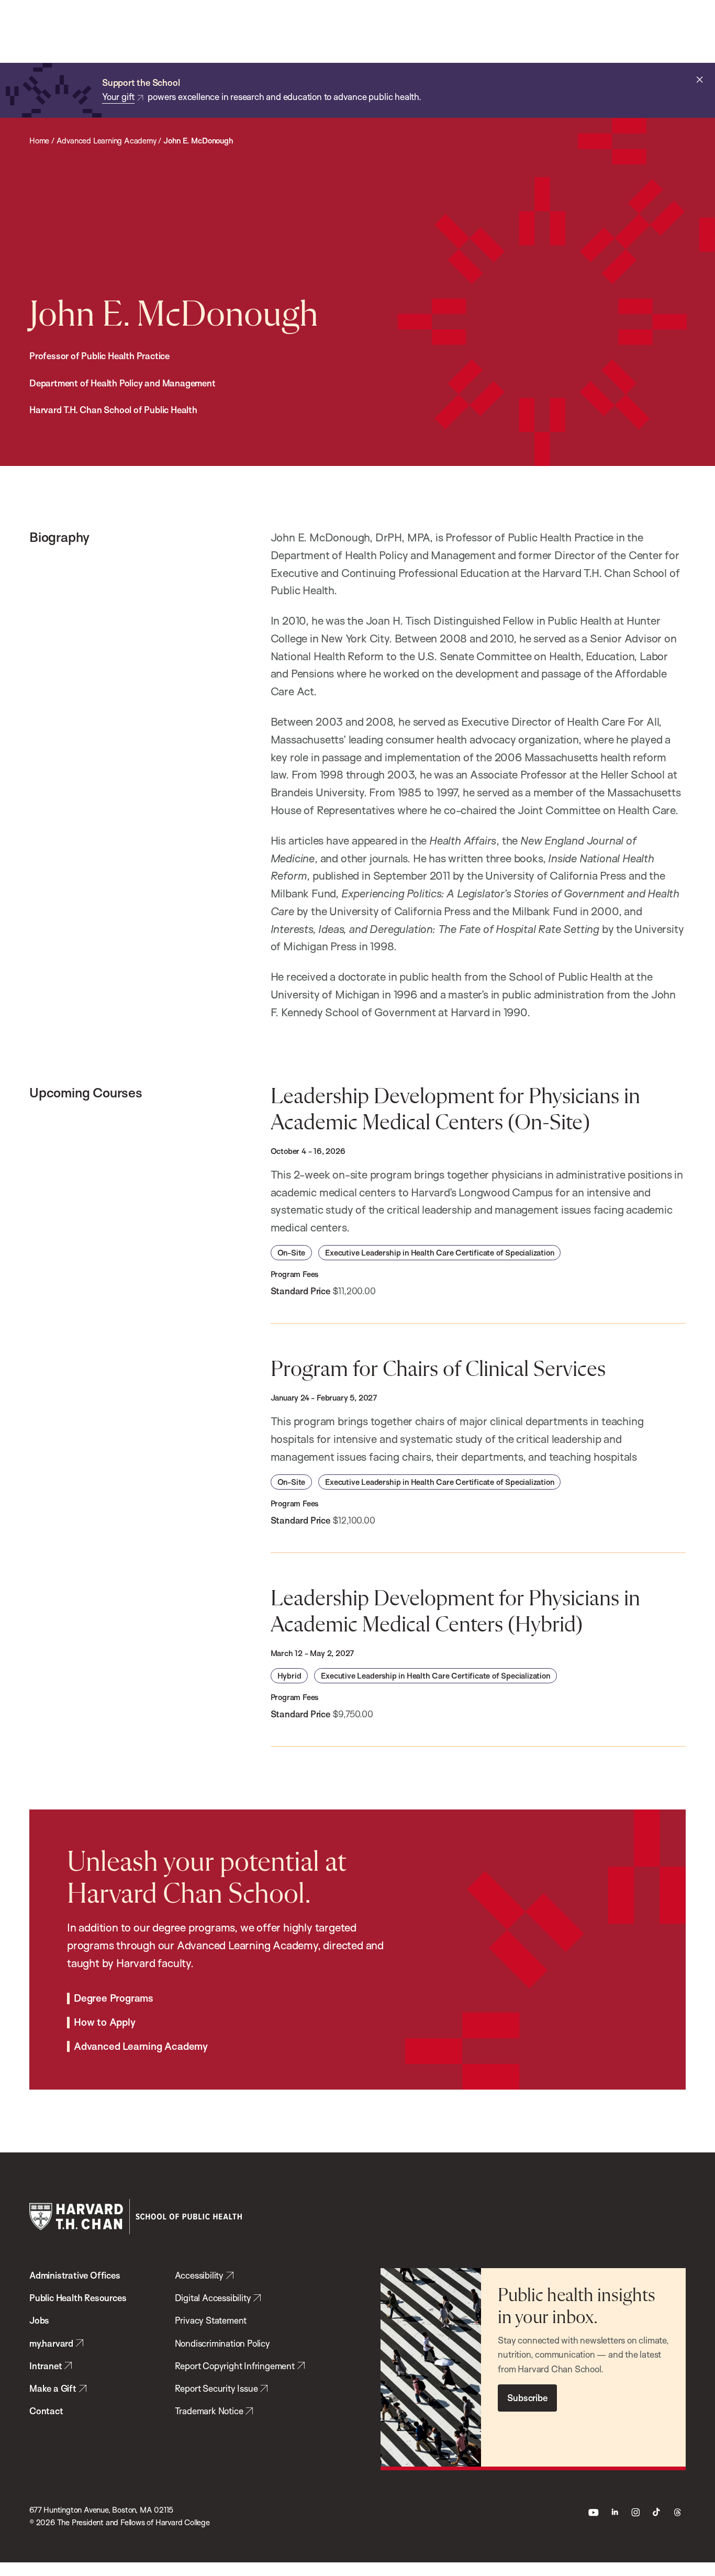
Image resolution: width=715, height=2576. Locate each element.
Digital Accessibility (213, 2298)
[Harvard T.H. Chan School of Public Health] (136, 2217)
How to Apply (105, 2023)
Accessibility (199, 2275)
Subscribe (527, 2398)
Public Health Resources (78, 2298)
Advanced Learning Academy (141, 2047)
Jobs (39, 2320)
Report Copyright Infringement (235, 2366)
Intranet (46, 2366)
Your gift (118, 97)
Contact (46, 2411)
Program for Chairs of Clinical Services (438, 1370)
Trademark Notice (209, 2411)
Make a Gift (53, 2388)
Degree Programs (114, 1998)
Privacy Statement (211, 2320)
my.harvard (51, 2343)
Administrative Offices (75, 2275)
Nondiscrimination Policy (222, 2343)
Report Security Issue (216, 2388)
